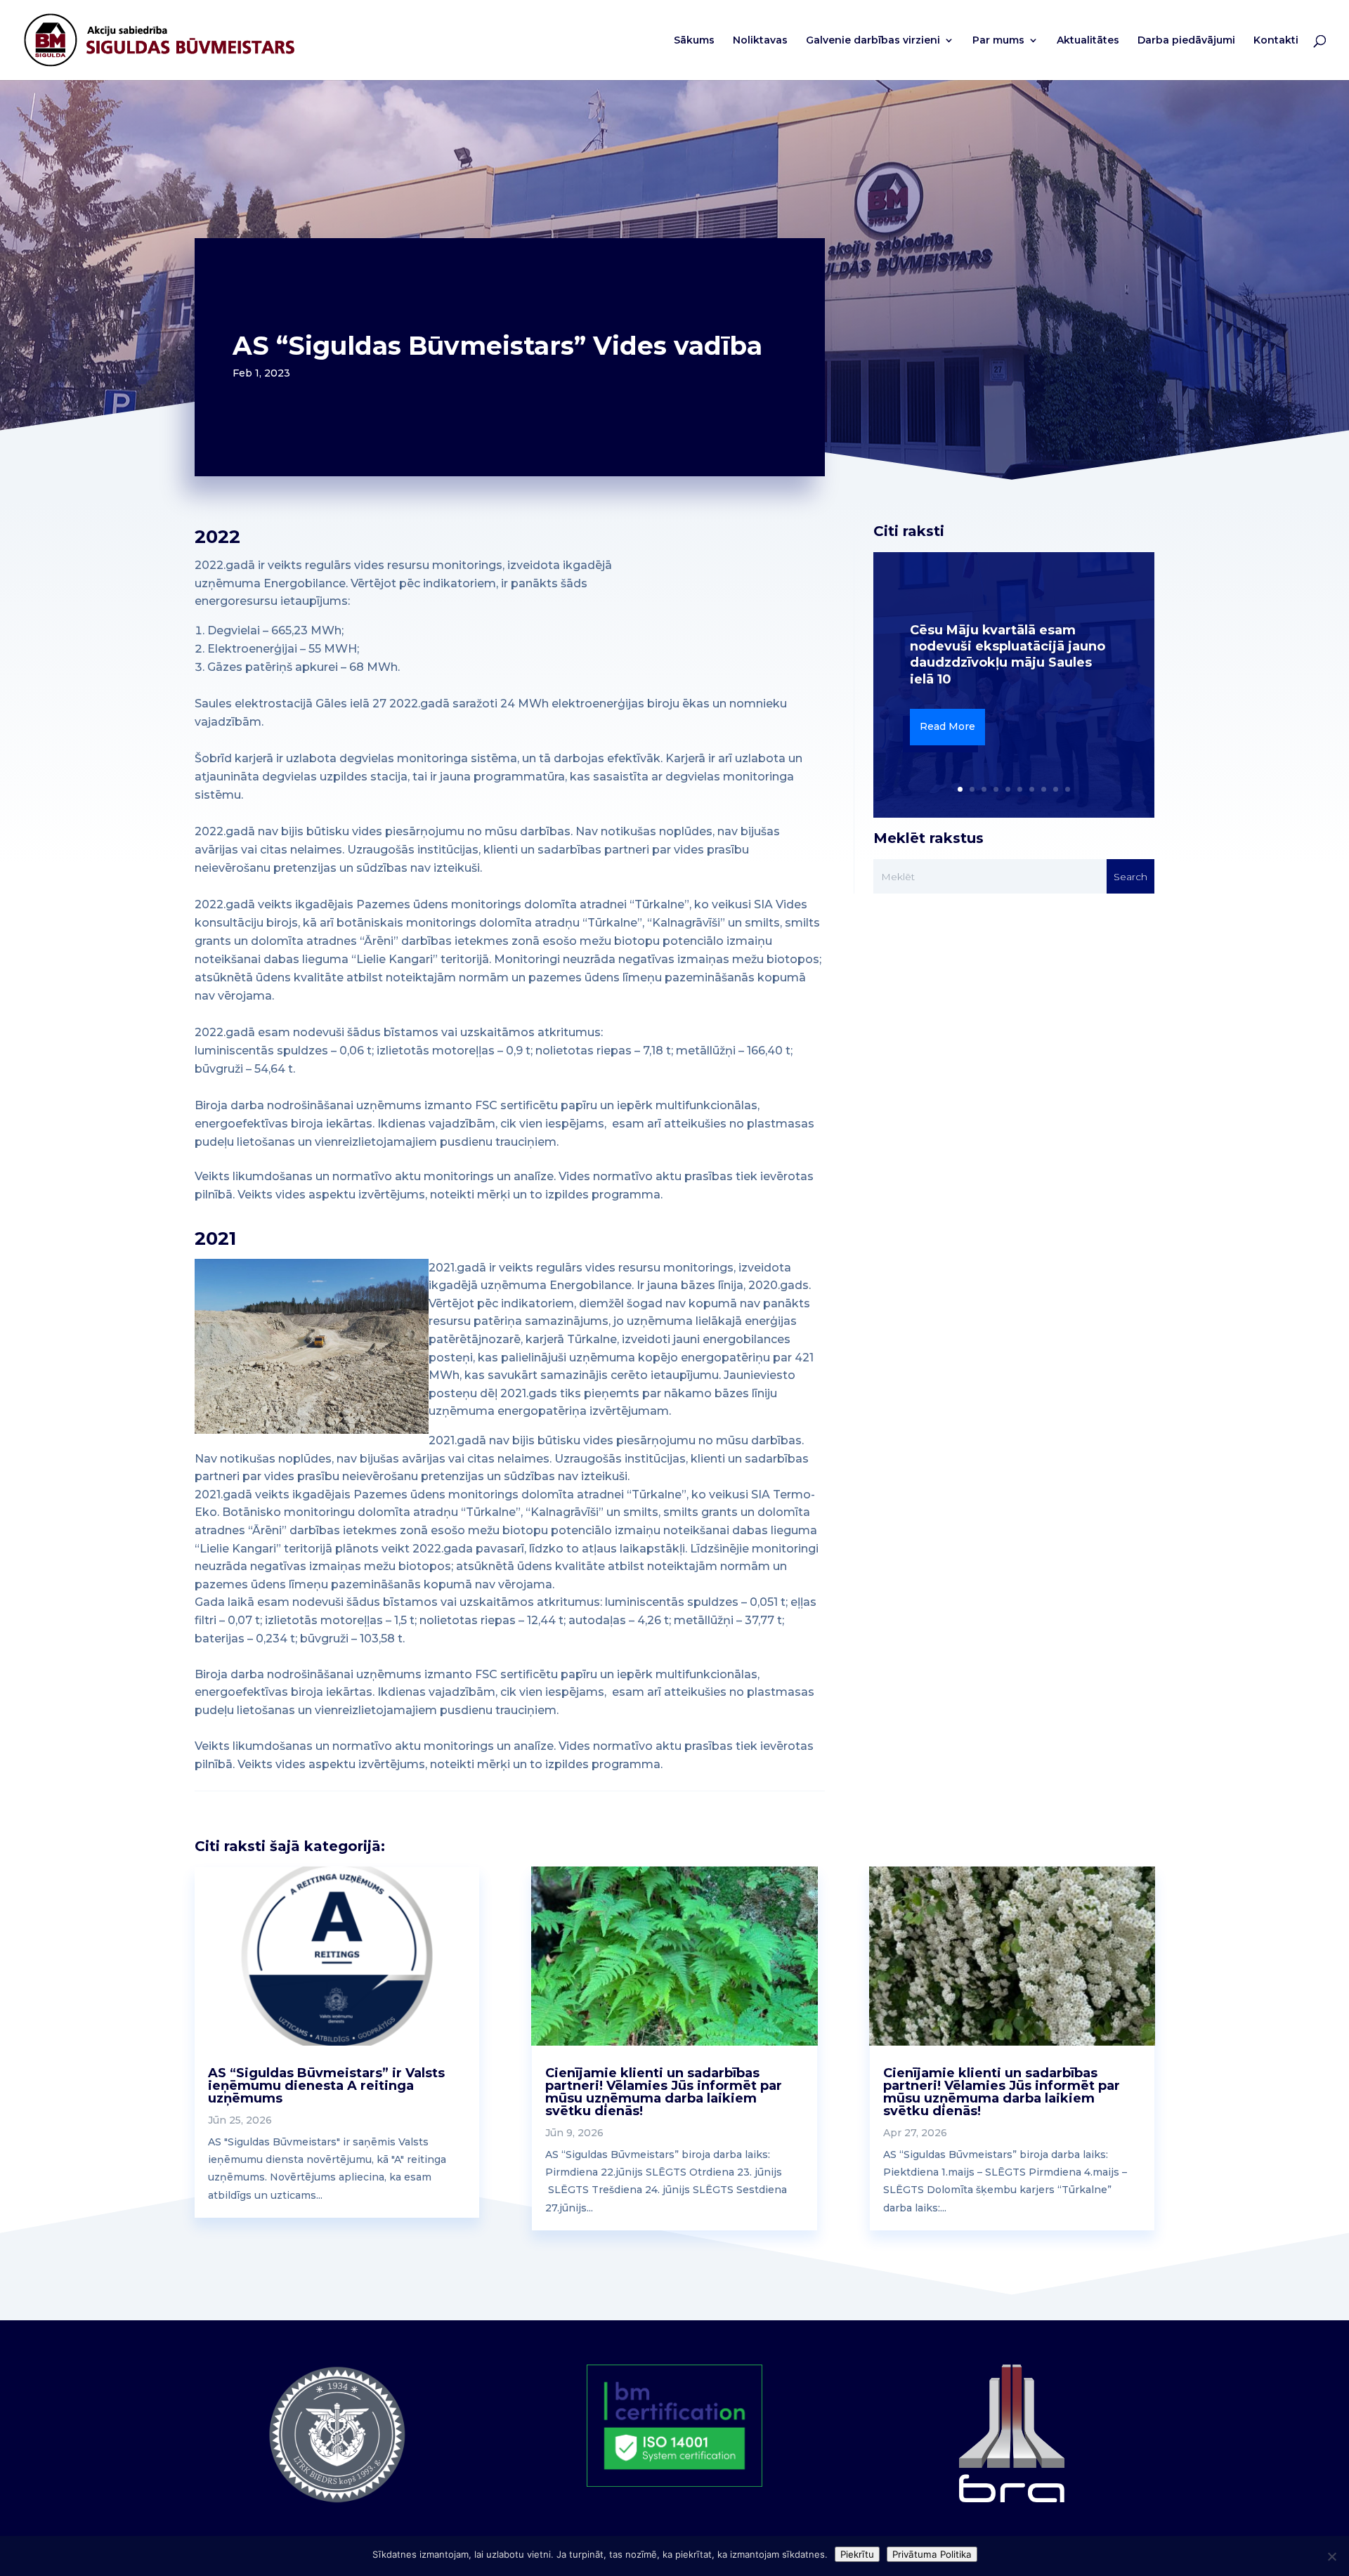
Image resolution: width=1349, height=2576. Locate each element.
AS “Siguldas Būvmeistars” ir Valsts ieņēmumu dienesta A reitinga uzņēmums (326, 2086)
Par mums (998, 41)
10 (1068, 789)
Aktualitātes (1088, 41)
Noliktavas (760, 41)
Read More (947, 726)
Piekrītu (857, 2554)
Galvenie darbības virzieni (873, 41)
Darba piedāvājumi (1186, 41)
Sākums (694, 41)
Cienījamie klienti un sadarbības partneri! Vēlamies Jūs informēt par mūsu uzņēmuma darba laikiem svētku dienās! (664, 2092)
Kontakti (1276, 41)
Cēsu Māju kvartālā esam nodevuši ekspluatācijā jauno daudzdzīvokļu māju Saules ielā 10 (1008, 655)
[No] (1331, 2556)
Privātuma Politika (932, 2554)
